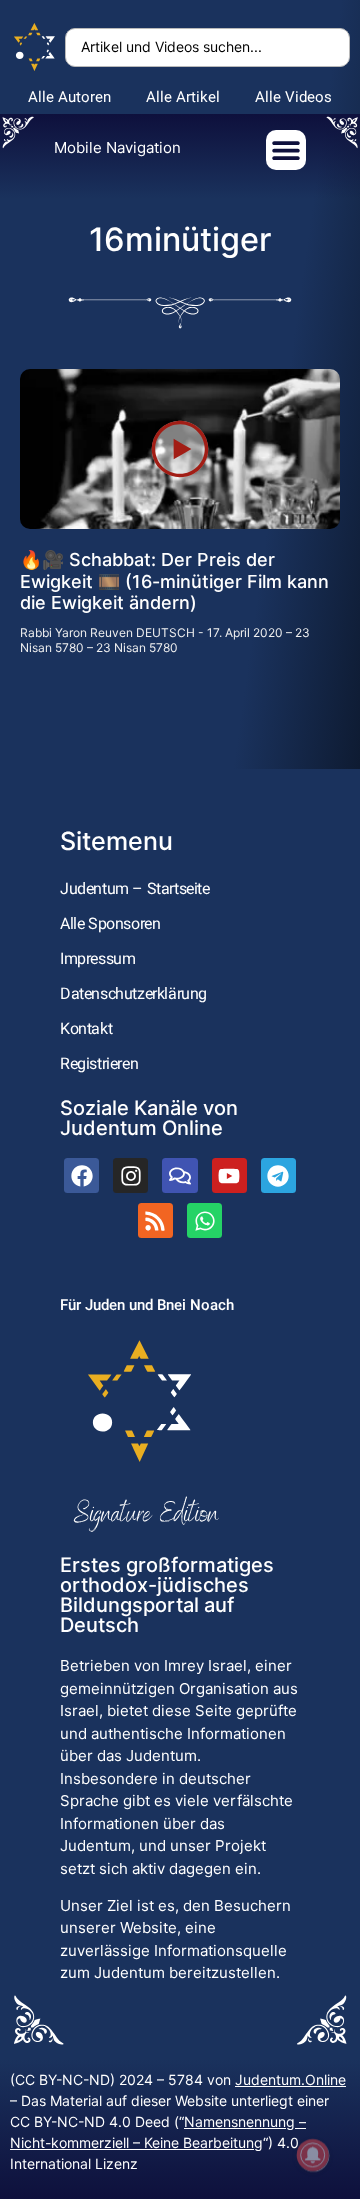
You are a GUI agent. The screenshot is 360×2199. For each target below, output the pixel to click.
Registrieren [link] (99, 1063)
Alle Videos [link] (293, 97)
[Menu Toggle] (286, 150)
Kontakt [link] (86, 1028)
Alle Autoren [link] (69, 97)
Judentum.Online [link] (290, 2079)
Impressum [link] (97, 958)
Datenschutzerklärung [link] (133, 993)
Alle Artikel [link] (183, 97)
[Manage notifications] (313, 2155)
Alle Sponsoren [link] (110, 923)
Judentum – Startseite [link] (135, 888)
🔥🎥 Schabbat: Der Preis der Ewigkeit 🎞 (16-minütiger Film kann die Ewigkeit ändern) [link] (174, 581)
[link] (35, 47)
